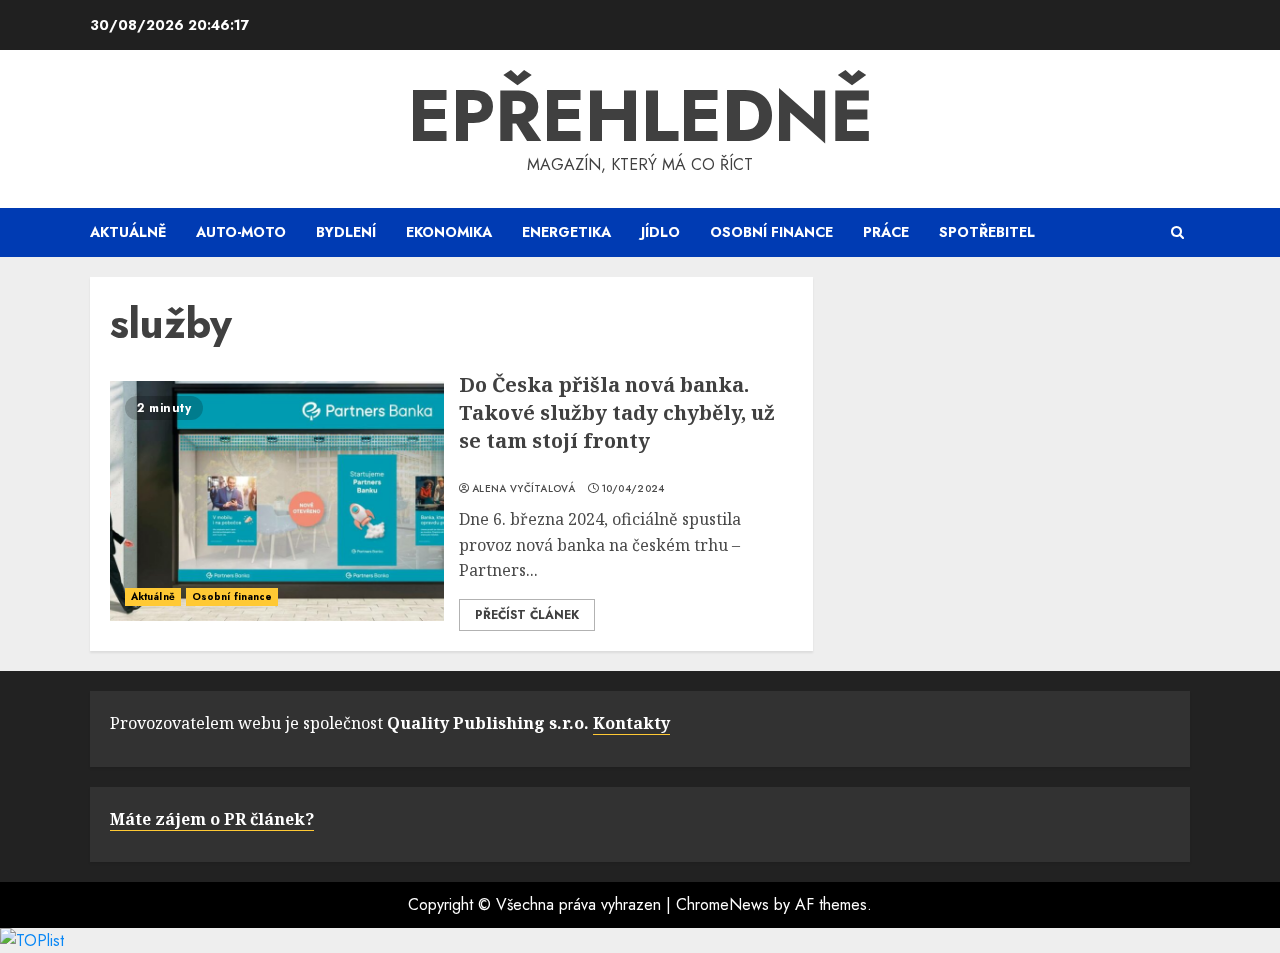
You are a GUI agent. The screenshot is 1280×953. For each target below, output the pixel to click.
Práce (886, 232)
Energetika (566, 232)
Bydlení (346, 232)
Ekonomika (449, 232)
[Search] (1177, 232)
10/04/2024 (633, 489)
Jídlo (660, 232)
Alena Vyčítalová (523, 489)
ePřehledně (640, 116)
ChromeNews (722, 904)
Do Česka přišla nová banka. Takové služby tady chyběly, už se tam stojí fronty (617, 412)
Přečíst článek (527, 615)
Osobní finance (771, 232)
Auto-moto (241, 232)
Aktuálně (128, 232)
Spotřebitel (987, 232)
